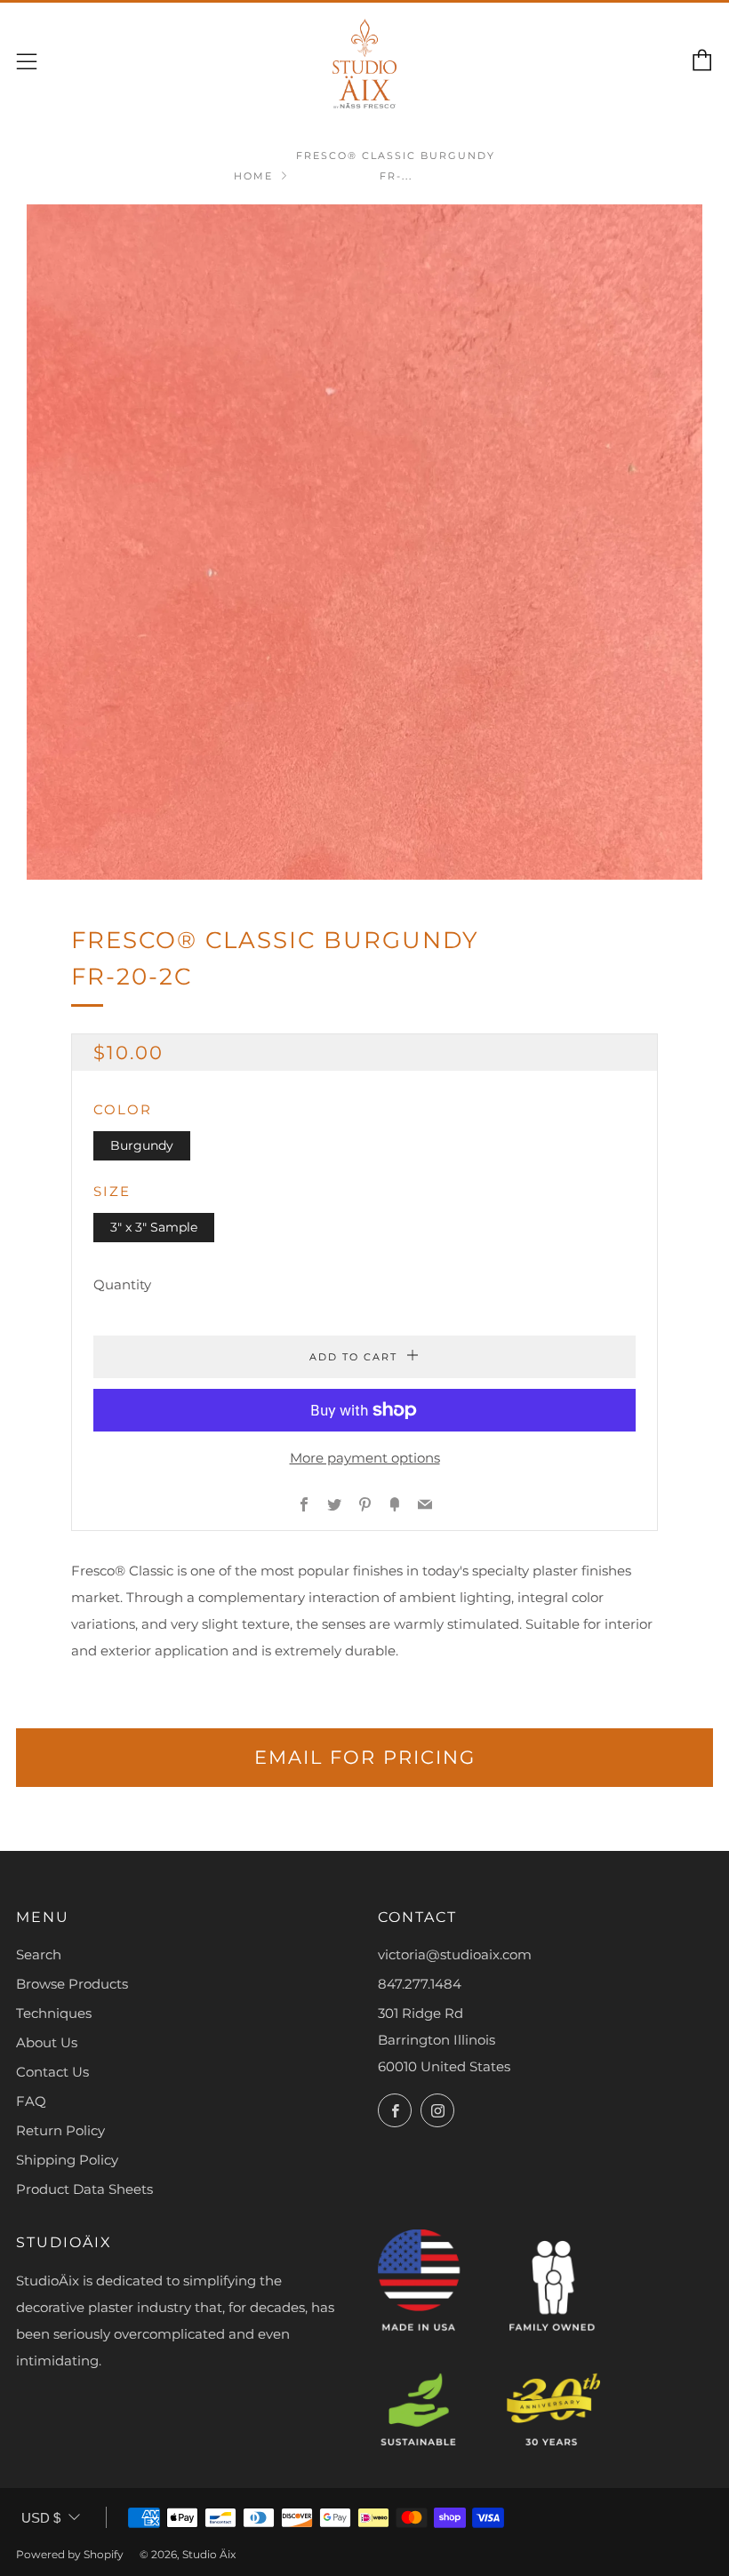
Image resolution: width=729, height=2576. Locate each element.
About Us (47, 2042)
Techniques (54, 2013)
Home (253, 176)
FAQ (31, 2101)
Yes (443, 2500)
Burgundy (142, 1145)
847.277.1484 (420, 1984)
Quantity (122, 1284)
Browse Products (72, 1984)
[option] (364, 542)
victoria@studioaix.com (455, 1954)
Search (39, 1954)
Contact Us (52, 2072)
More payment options (365, 1458)
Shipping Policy (67, 2160)
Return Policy (60, 2130)
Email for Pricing (365, 1757)
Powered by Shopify (70, 2554)
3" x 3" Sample (154, 1227)
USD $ (41, 2518)
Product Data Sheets (84, 2189)
